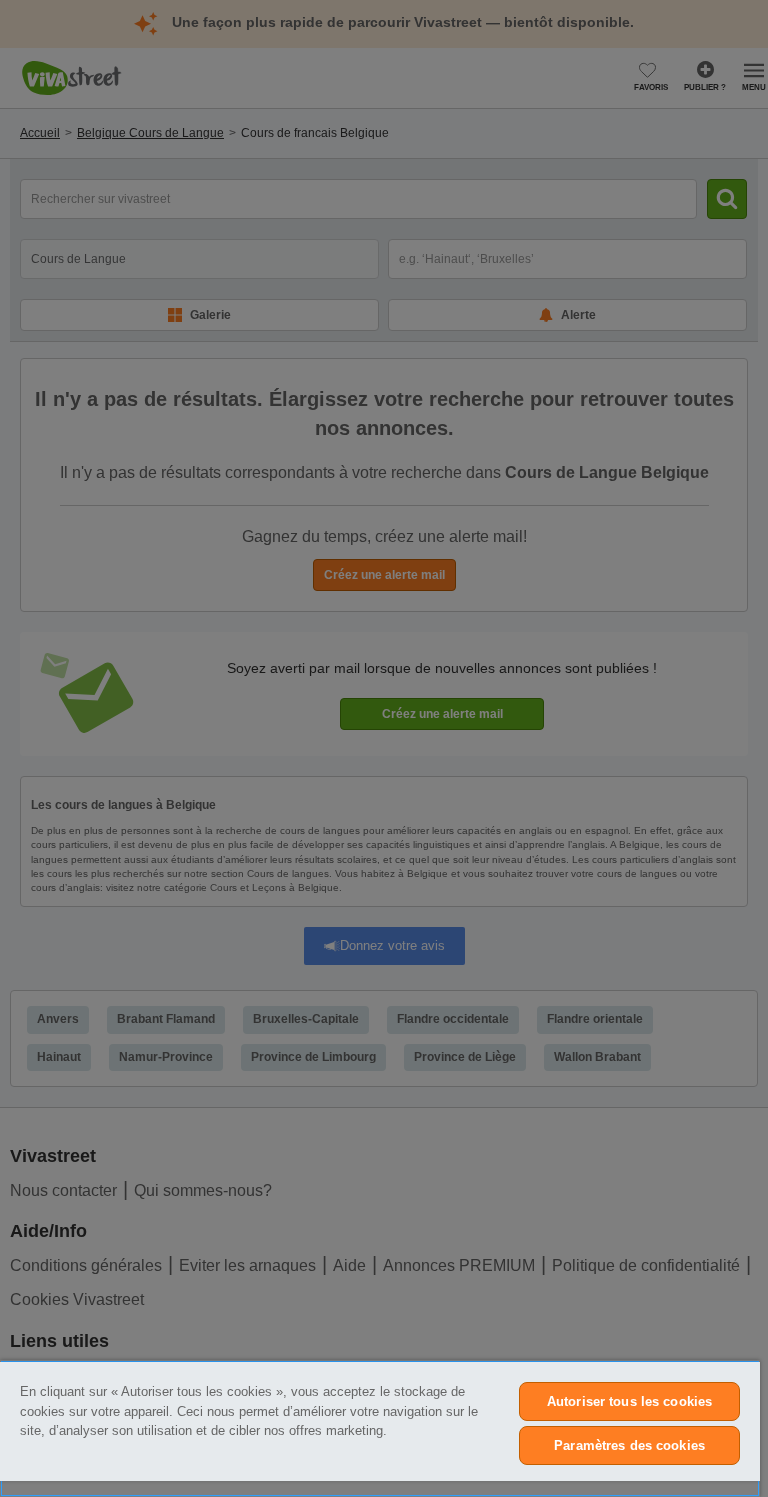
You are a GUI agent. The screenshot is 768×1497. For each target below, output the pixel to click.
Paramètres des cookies (629, 1445)
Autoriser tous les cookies (629, 1401)
